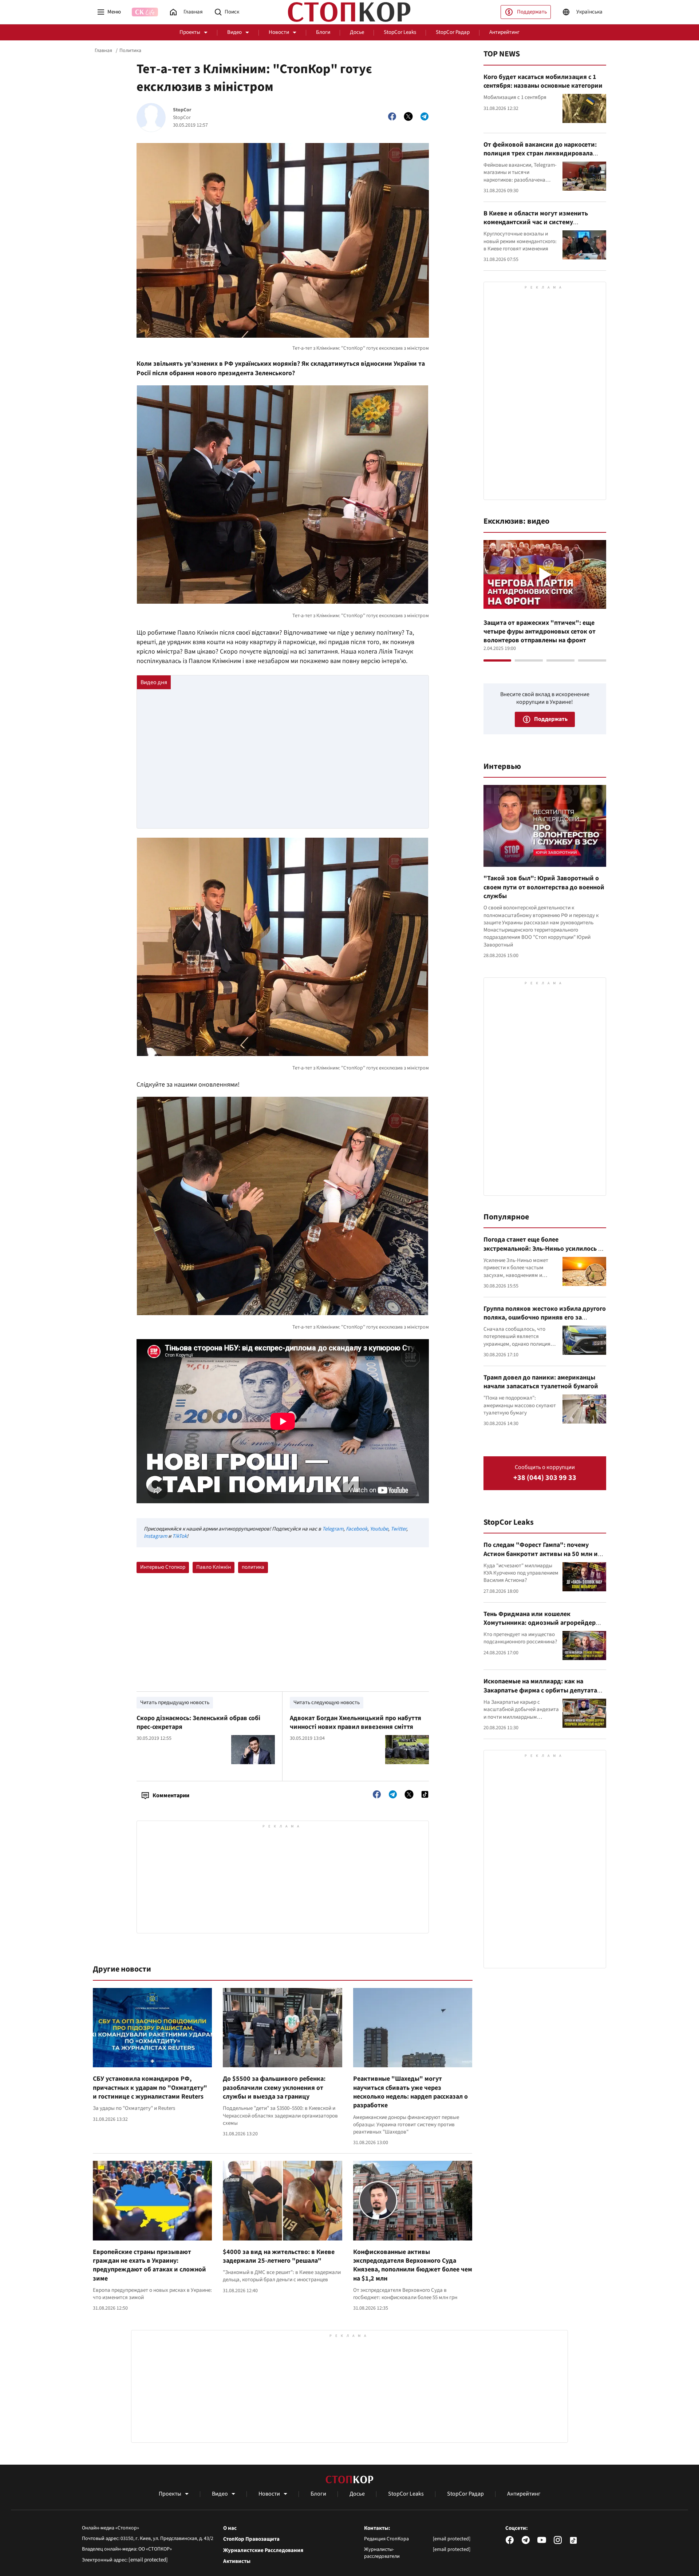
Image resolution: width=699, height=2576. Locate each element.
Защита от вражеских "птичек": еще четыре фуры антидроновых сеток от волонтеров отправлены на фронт (540, 632)
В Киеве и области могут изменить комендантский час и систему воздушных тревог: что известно (536, 222)
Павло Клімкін (214, 1567)
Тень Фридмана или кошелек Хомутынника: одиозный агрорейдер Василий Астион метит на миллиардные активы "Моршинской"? (544, 1627)
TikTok (179, 1536)
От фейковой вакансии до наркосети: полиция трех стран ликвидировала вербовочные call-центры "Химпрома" (541, 154)
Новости (279, 32)
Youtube (379, 1529)
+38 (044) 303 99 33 (545, 1478)
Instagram (155, 1536)
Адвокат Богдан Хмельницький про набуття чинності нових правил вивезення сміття (356, 1722)
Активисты (237, 2561)
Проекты (190, 32)
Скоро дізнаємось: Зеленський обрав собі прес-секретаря (198, 1722)
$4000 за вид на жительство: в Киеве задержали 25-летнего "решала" (279, 2256)
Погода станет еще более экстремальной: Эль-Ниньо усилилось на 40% (544, 1249)
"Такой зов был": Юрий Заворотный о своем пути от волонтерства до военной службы (544, 887)
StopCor (182, 110)
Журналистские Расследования (263, 2551)
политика (253, 1567)
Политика (130, 51)
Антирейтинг (504, 32)
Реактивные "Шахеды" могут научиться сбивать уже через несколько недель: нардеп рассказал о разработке (410, 2092)
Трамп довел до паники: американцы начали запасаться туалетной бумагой (541, 1382)
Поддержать (532, 12)
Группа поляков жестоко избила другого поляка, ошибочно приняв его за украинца (545, 1318)
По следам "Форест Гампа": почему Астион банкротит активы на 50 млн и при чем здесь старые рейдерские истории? (541, 1558)
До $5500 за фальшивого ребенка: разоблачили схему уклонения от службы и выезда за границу (274, 2088)
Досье (357, 32)
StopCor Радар (453, 32)
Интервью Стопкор (163, 1567)
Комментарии (171, 1795)
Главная (103, 51)
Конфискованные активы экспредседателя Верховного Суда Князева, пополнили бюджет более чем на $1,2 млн (413, 2265)
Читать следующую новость (327, 1702)
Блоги (323, 32)
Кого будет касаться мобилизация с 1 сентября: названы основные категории (543, 81)
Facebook (357, 1529)
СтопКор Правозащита (251, 2539)
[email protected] (148, 2560)
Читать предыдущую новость (175, 1702)
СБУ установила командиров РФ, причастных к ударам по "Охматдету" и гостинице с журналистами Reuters (150, 2088)
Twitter (398, 1529)
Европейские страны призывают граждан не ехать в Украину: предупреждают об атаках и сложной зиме (149, 2265)
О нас (230, 2528)
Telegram (333, 1529)
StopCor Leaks (400, 32)
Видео (234, 32)
